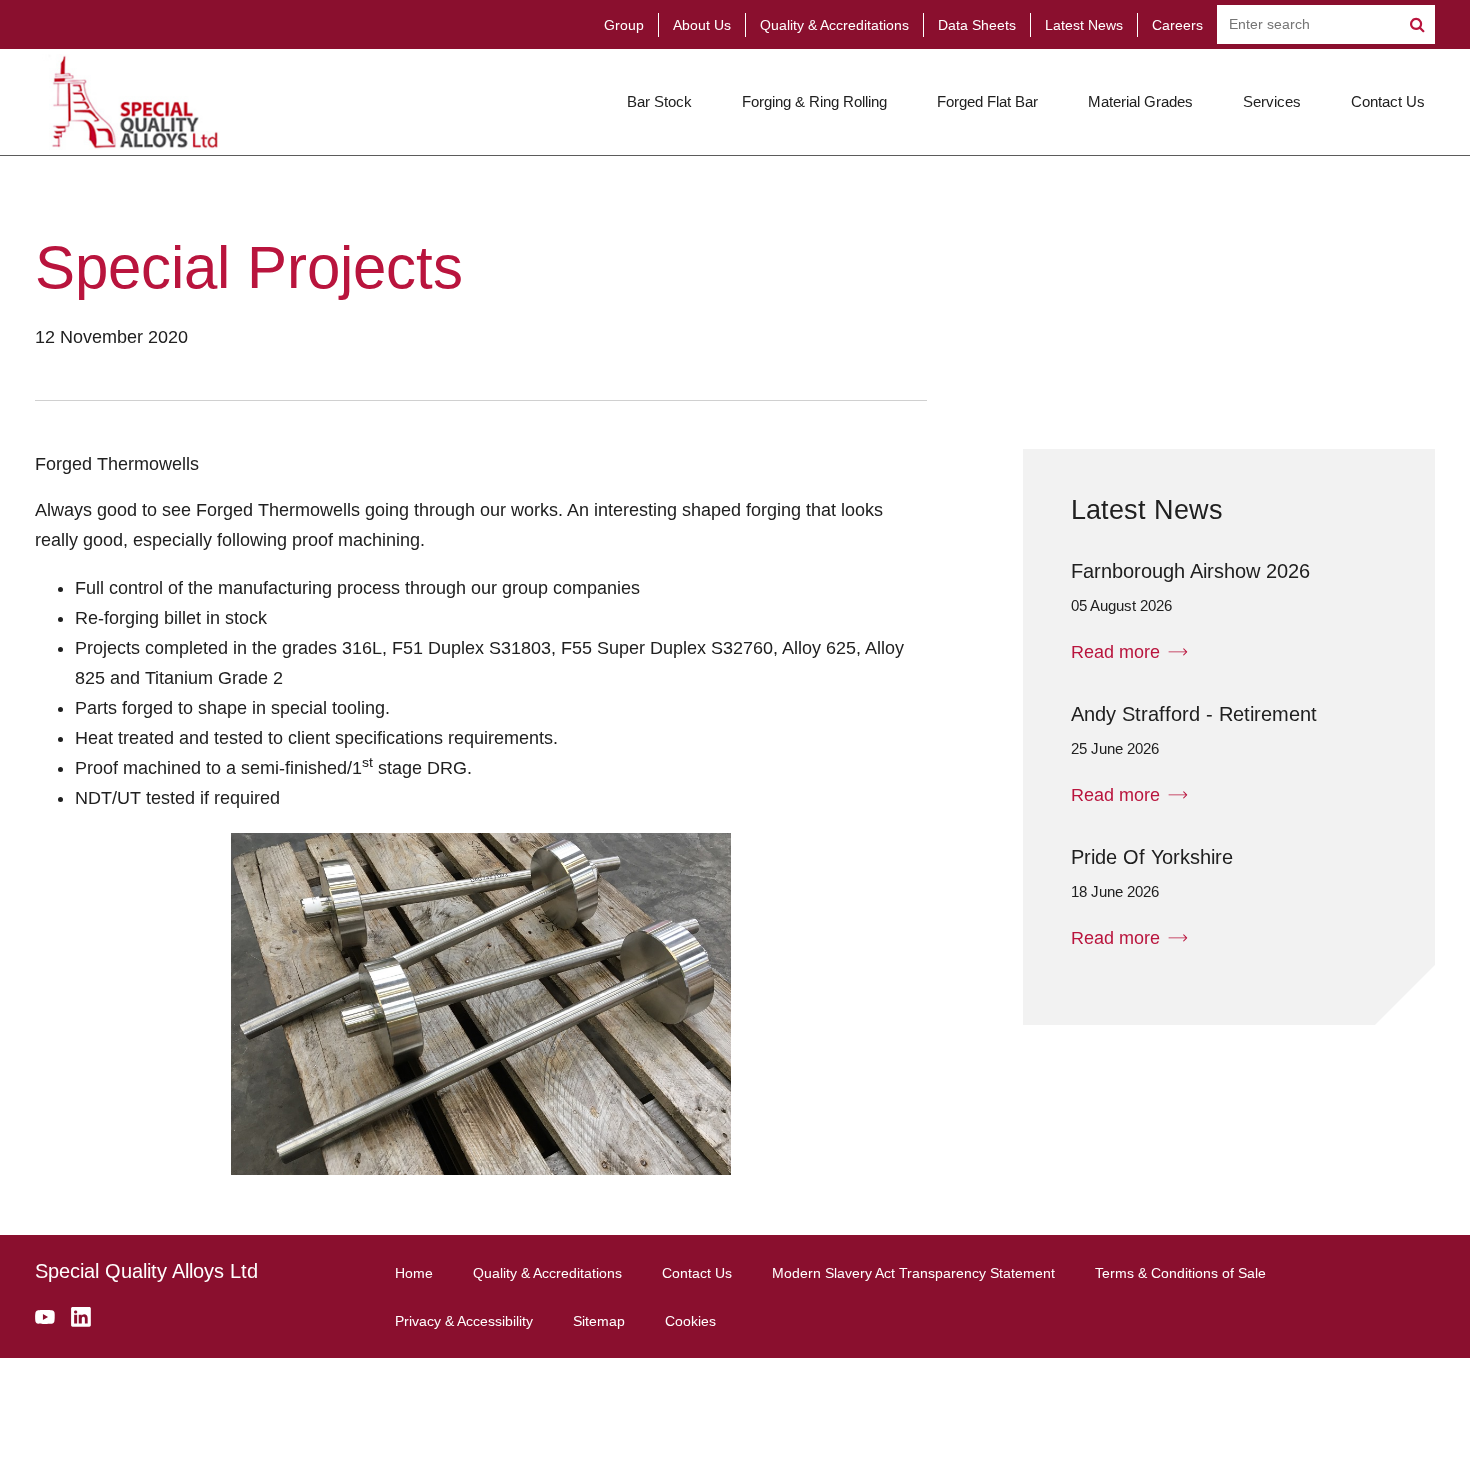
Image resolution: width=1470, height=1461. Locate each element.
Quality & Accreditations (834, 25)
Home (414, 1273)
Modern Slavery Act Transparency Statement (913, 1273)
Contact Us (1388, 101)
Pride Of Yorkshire (1152, 857)
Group (624, 25)
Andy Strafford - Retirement (1194, 714)
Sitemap (599, 1321)
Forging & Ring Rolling (814, 101)
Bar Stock (659, 101)
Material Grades (1140, 101)
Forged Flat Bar (987, 101)
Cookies (690, 1321)
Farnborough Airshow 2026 (1190, 571)
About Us (702, 25)
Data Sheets (977, 25)
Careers (1177, 25)
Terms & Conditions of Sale (1180, 1273)
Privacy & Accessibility (464, 1321)
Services (1272, 101)
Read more (1115, 652)
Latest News (1084, 25)
